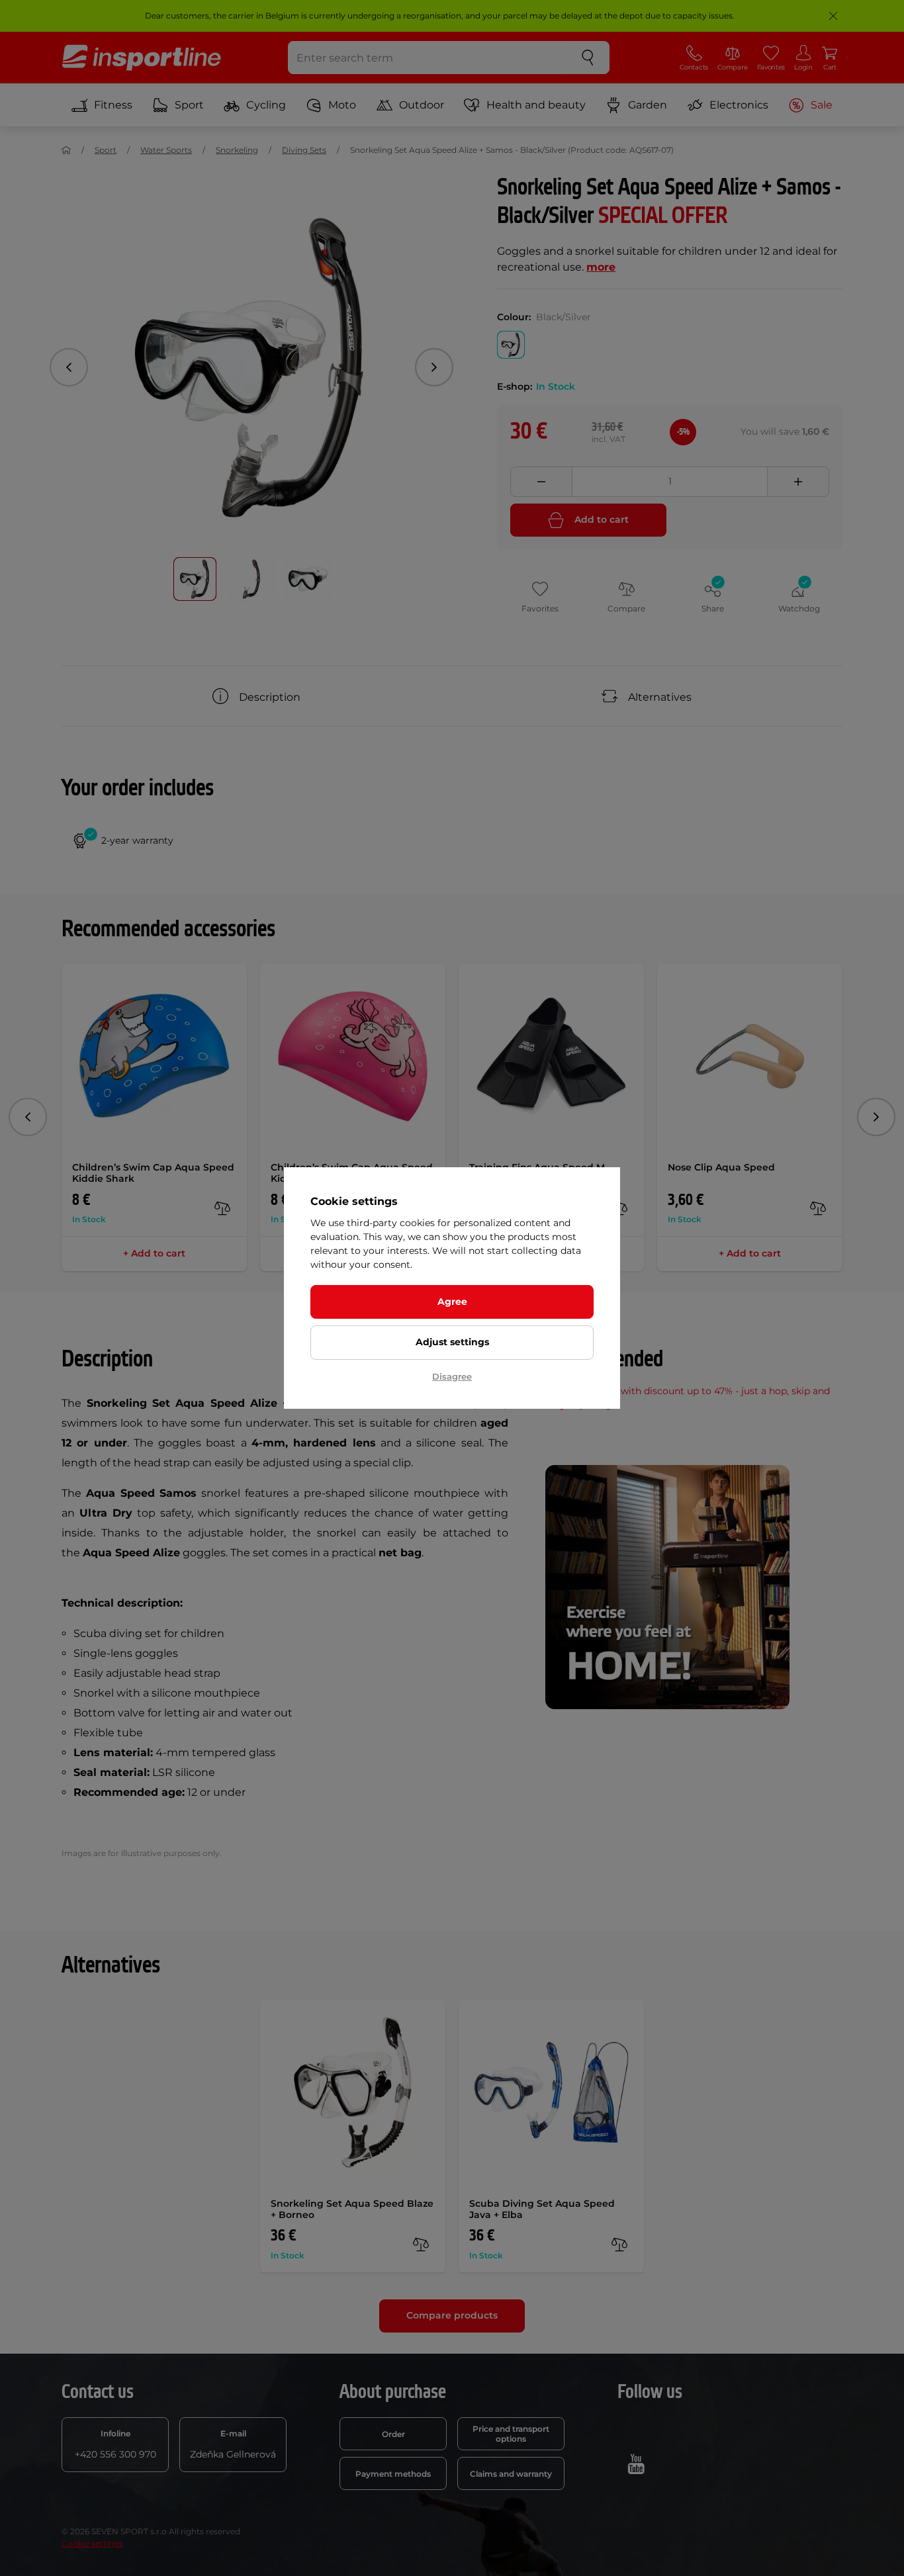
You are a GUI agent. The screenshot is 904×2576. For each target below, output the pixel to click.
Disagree (452, 1376)
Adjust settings (452, 1342)
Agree (452, 1302)
